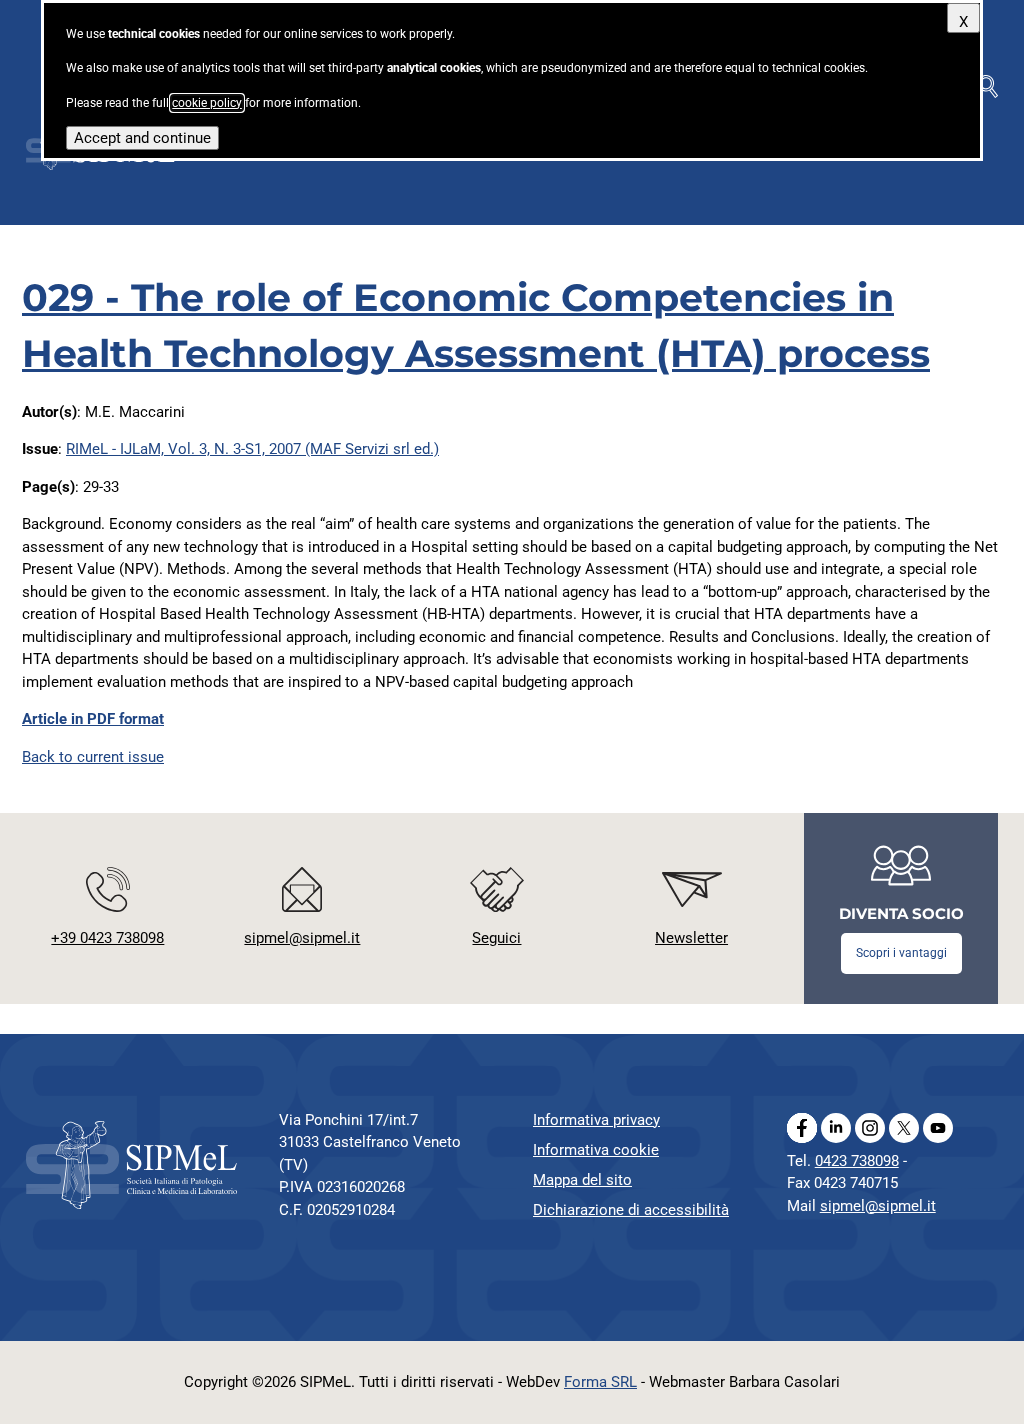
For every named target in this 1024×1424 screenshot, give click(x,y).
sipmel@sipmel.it (878, 1206)
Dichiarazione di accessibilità (631, 1210)
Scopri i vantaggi (901, 953)
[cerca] (988, 86)
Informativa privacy (596, 1120)
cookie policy (207, 103)
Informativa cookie (596, 1150)
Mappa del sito (582, 1180)
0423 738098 (857, 1161)
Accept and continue (142, 138)
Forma (600, 1382)
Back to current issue (93, 757)
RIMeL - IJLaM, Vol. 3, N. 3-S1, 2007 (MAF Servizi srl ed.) (252, 449)
